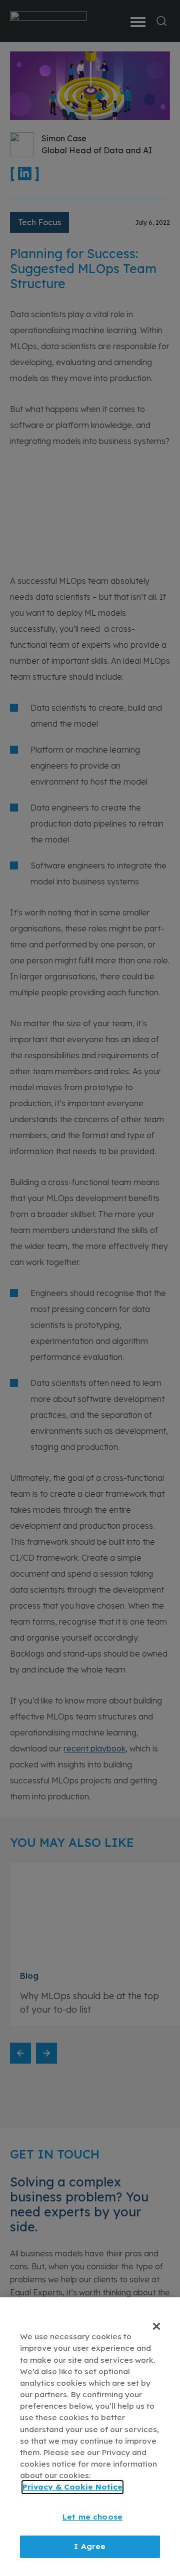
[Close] (156, 2326)
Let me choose (92, 2517)
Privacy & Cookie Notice (72, 2487)
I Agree (90, 2546)
